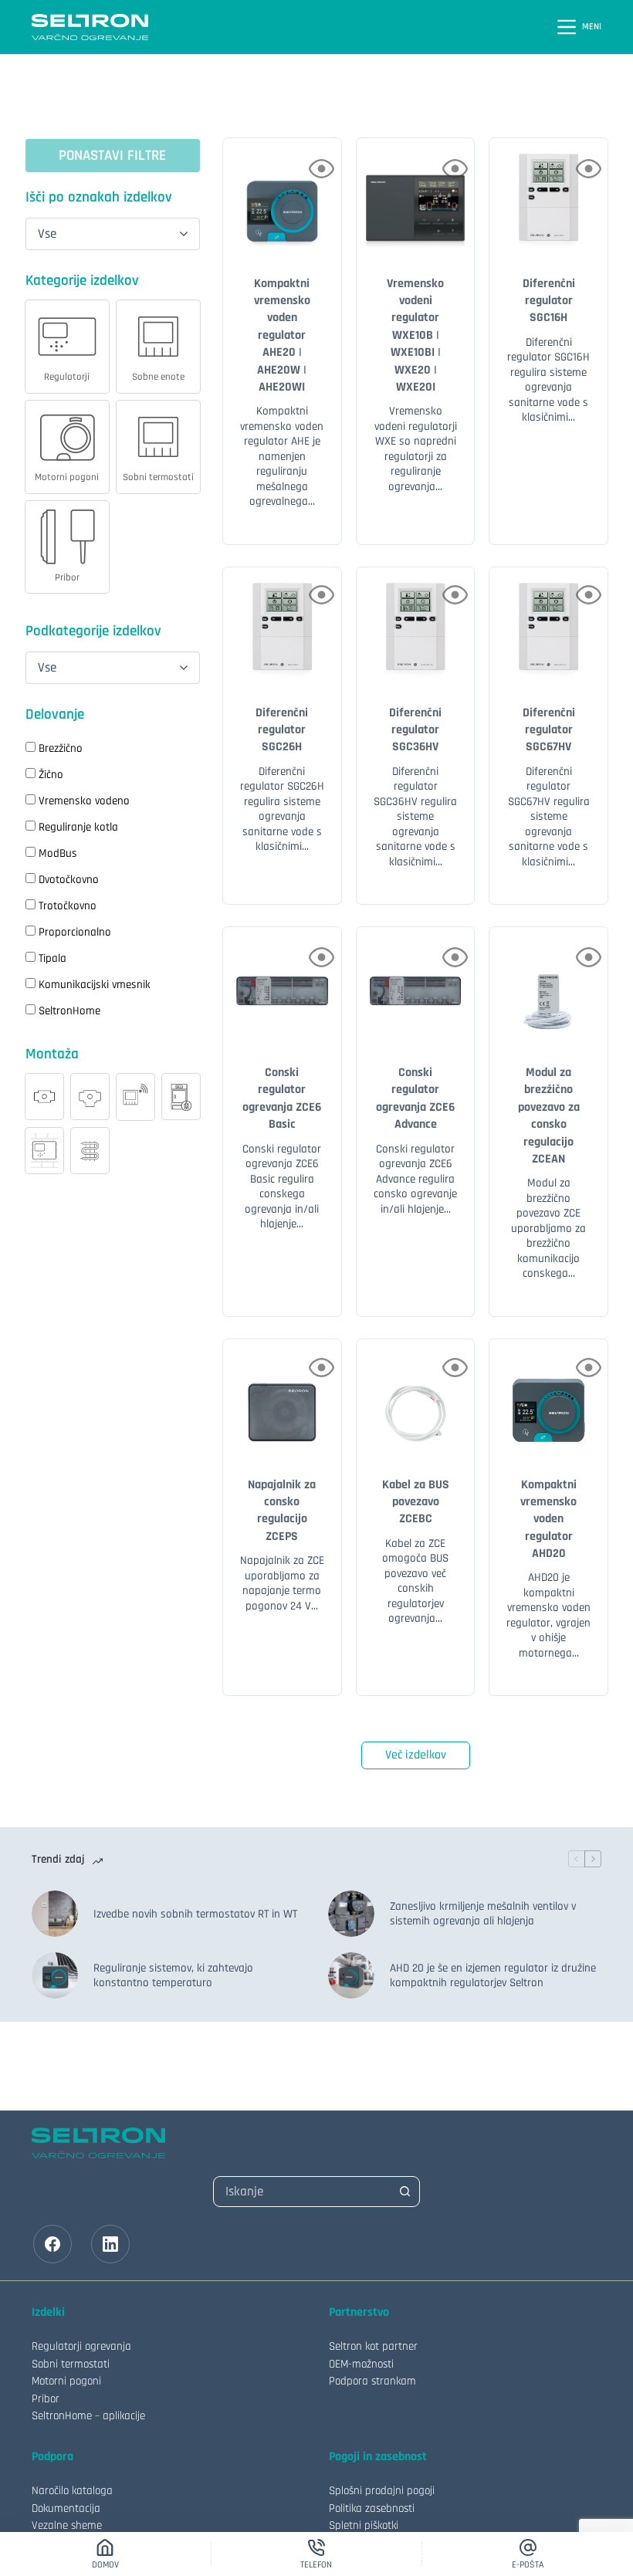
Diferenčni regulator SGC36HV (415, 730)
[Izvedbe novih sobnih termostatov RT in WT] (55, 1914)
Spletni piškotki (364, 2525)
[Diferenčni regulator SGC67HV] (548, 626)
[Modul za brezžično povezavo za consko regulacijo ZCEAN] (548, 986)
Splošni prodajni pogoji (382, 2491)
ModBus (58, 853)
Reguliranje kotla (78, 827)
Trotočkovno (68, 906)
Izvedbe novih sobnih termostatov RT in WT (195, 1914)
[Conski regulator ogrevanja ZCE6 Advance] (416, 986)
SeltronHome (69, 1011)
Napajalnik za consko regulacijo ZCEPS (282, 1511)
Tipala (52, 958)
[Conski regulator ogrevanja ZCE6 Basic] (282, 986)
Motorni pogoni (66, 2381)
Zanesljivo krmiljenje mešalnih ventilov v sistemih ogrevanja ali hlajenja (483, 1914)
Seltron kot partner (373, 2346)
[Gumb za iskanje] (405, 2192)
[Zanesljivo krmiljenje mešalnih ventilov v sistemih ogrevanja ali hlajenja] (351, 1914)
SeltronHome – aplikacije (88, 2416)
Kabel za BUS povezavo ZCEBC (416, 1502)
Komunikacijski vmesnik (95, 985)
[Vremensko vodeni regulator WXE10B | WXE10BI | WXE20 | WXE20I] (416, 197)
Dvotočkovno (69, 880)
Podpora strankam (372, 2381)
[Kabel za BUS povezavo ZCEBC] (416, 1398)
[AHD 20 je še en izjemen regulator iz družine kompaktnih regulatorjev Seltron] (351, 1975)
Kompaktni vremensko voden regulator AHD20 (548, 1520)
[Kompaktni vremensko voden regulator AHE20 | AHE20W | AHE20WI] (282, 197)
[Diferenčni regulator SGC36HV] (416, 626)
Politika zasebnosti (372, 2508)
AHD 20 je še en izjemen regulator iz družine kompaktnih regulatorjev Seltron (493, 1976)
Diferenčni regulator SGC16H (549, 301)
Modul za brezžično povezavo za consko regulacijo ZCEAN (549, 1116)
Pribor (46, 2399)
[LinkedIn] (110, 2244)
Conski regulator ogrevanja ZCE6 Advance (415, 1098)
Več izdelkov (416, 1755)
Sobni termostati (71, 2364)
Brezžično (61, 748)
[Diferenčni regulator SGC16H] (548, 197)
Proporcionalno (75, 932)
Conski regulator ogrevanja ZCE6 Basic (282, 1098)
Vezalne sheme (67, 2525)
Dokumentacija (66, 2508)
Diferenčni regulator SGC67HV (549, 730)
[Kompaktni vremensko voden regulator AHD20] (548, 1398)
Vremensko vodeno (84, 801)
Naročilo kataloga (72, 2491)
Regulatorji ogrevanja (81, 2346)
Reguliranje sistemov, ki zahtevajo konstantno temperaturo (173, 1976)
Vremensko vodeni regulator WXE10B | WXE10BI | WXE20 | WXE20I (415, 335)
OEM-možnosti (361, 2364)
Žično (51, 775)
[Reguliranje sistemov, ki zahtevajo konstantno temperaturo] (55, 1975)
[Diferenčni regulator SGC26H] (282, 626)
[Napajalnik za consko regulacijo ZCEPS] (282, 1398)
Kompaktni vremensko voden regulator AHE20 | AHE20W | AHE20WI (282, 335)
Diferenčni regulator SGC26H (282, 730)
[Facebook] (52, 2244)
